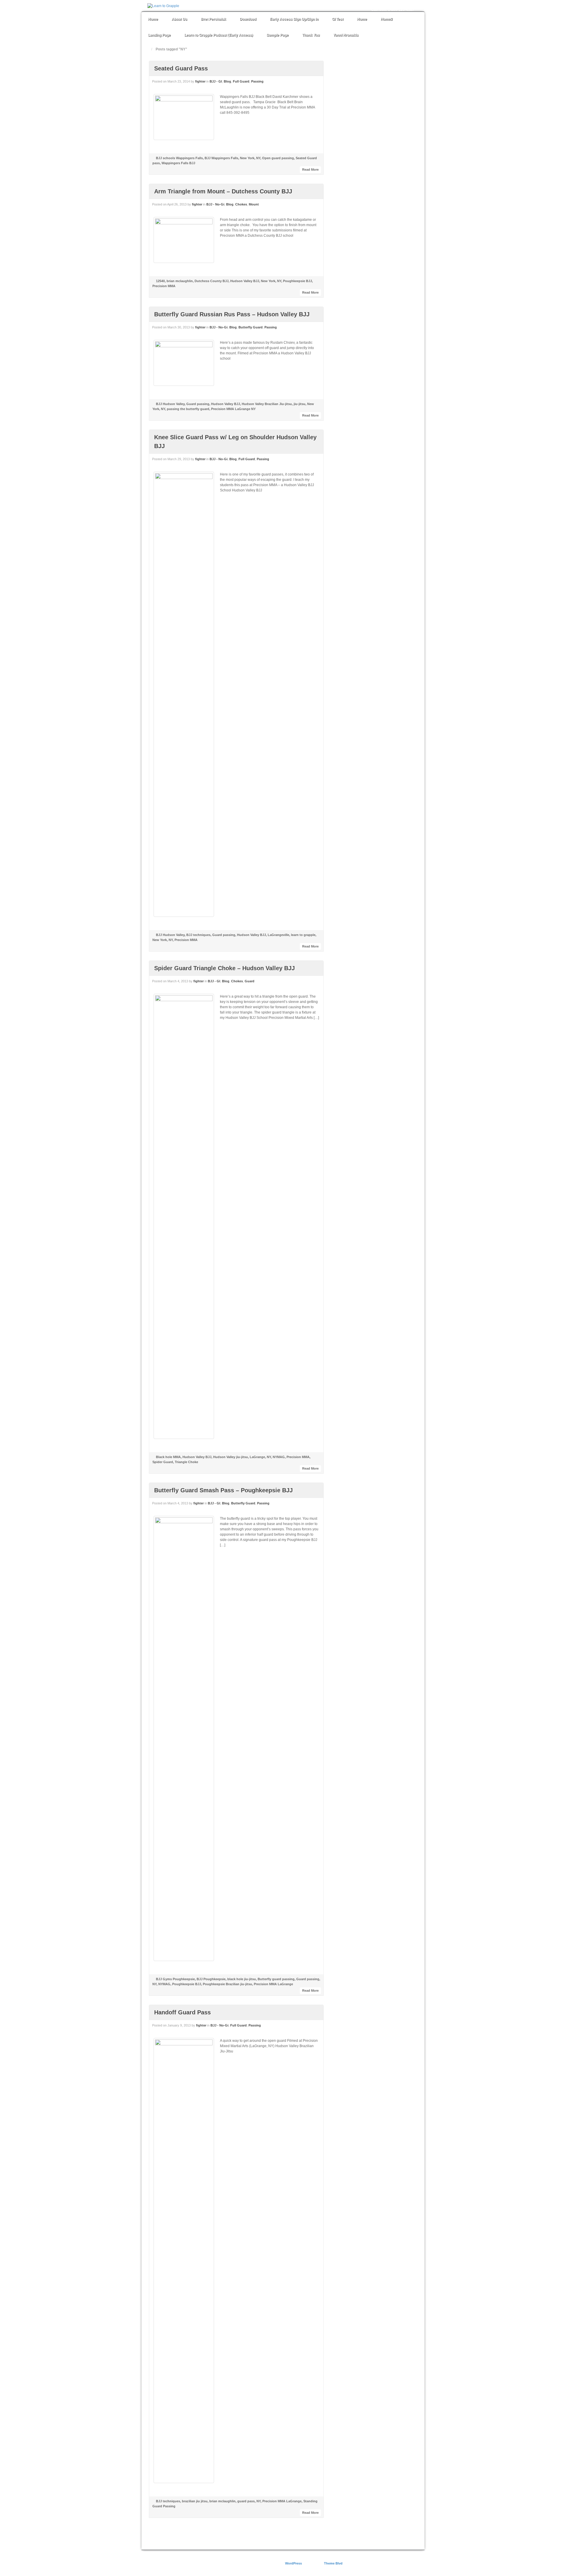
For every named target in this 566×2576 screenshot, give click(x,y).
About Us (179, 19)
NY (258, 158)
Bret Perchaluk (213, 19)
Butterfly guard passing (276, 1979)
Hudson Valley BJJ (245, 281)
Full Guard (241, 81)
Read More (310, 170)
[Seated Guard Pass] (184, 117)
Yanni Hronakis (346, 35)
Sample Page (278, 35)
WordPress (293, 2563)
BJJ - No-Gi (215, 204)
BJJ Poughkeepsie (211, 1979)
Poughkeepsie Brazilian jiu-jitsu (227, 1984)
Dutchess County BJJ (212, 281)
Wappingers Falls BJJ (178, 163)
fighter (200, 81)
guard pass (246, 2501)
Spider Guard (163, 1462)
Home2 (387, 19)
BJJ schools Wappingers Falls (179, 158)
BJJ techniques (198, 935)
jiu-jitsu (300, 404)
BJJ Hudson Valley (170, 404)
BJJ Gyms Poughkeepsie (175, 1979)
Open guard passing (278, 158)
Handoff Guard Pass (182, 2012)
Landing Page (159, 35)
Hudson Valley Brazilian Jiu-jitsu (267, 404)
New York (247, 158)
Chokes (241, 204)
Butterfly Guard (251, 327)
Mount (254, 204)
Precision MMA (164, 286)
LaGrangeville (278, 935)
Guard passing (198, 404)
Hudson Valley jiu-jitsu (231, 1457)
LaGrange (257, 1457)
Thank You (311, 35)
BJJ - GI (216, 81)
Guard (250, 981)
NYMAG (279, 1457)
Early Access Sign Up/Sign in (294, 19)
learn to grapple (303, 935)
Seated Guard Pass (181, 68)
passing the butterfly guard (188, 409)
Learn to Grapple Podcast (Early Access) (219, 35)
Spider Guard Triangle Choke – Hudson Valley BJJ (224, 968)
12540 (160, 281)
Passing (257, 81)
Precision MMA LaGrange (273, 1984)
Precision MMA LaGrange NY (233, 409)
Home (153, 19)
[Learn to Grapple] (163, 6)
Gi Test (338, 19)
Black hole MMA (168, 1457)
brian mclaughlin (180, 281)
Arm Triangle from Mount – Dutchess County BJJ (223, 191)
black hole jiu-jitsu (242, 1979)
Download (248, 19)
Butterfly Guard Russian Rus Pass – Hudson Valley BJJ (232, 314)
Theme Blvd (333, 2563)
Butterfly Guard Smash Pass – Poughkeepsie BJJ (223, 1490)
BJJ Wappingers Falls (221, 158)
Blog (227, 81)
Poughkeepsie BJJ (297, 281)
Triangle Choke (186, 1462)
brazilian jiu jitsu (195, 2501)
